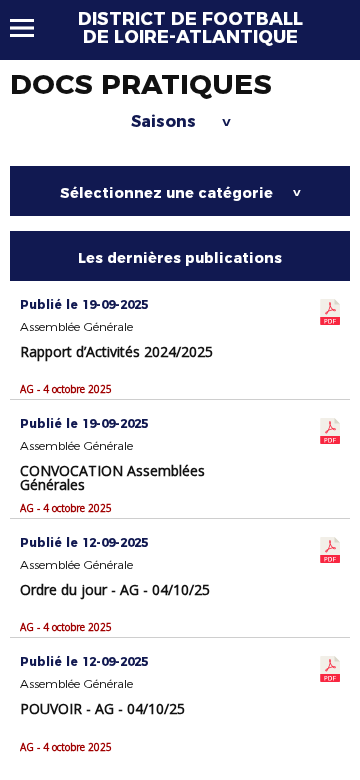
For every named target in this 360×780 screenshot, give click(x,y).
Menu (31, 28)
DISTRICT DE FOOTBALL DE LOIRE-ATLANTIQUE (190, 28)
